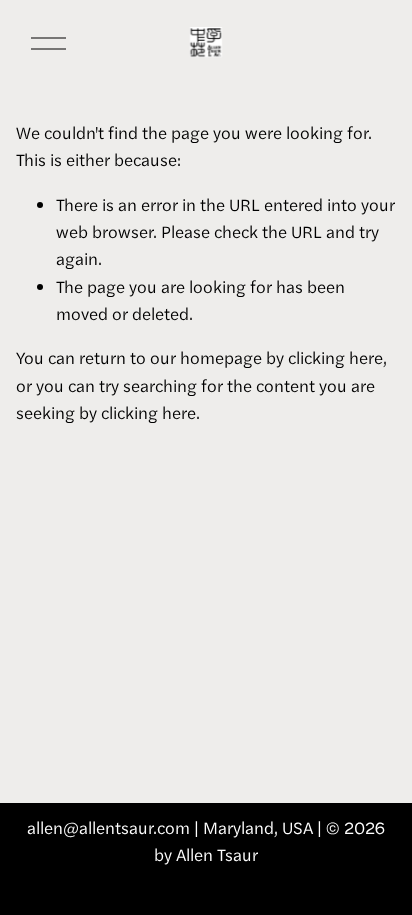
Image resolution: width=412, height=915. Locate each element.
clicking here (335, 357)
